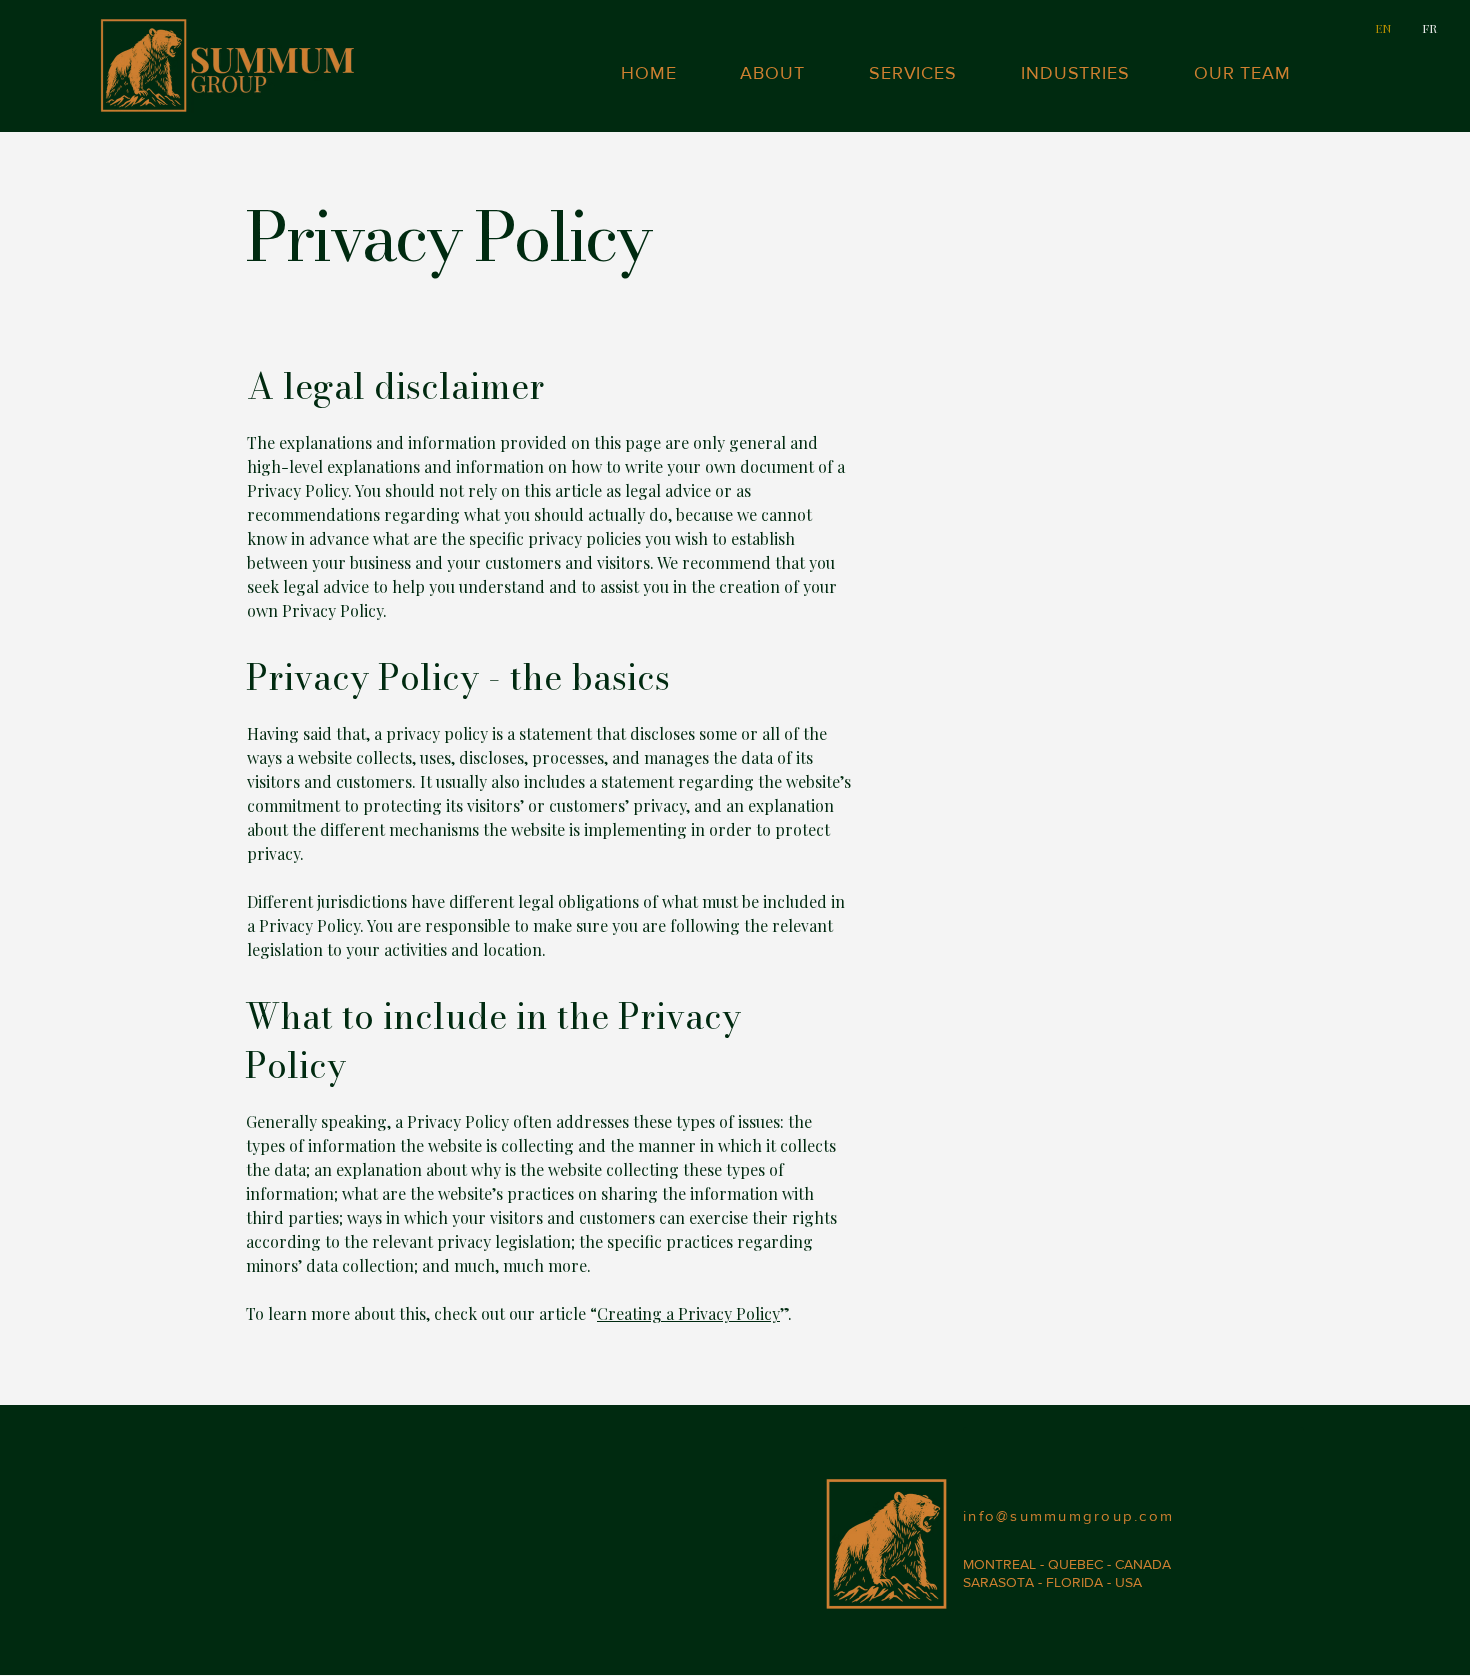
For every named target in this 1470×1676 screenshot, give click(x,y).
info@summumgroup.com (1068, 1515)
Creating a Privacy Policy (688, 1313)
